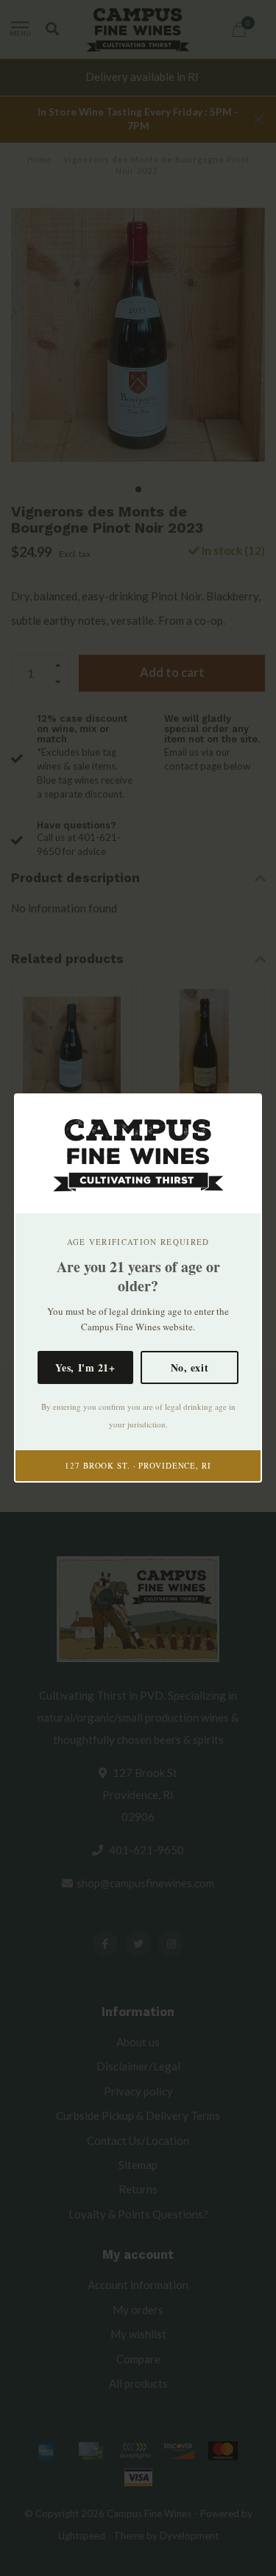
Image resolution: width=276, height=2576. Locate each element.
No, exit (190, 1367)
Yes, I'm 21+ (85, 1367)
